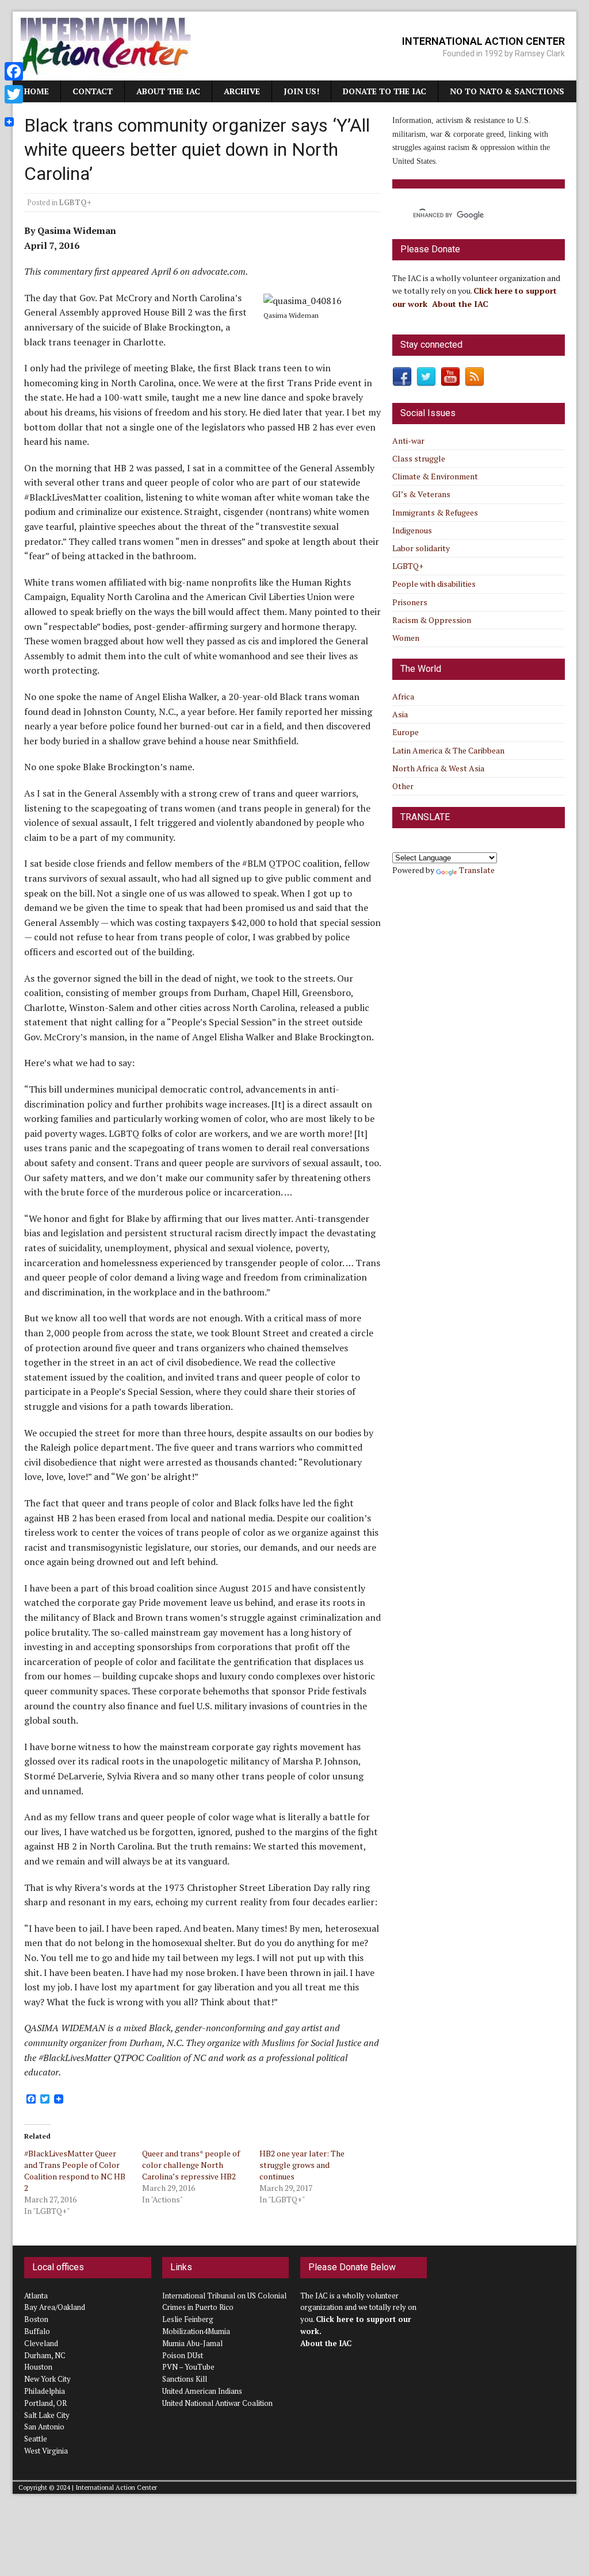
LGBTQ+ (75, 202)
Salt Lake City (47, 2415)
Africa (403, 696)
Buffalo (37, 2331)
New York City (47, 2379)
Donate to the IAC (385, 91)
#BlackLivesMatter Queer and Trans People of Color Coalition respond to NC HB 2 (75, 2171)
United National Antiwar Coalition (217, 2403)
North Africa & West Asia (438, 768)
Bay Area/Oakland (55, 2307)
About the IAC (168, 91)
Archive (242, 91)
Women (406, 638)
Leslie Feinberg (188, 2319)
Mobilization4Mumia (196, 2331)
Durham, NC (45, 2355)
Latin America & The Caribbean (448, 750)
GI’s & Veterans (421, 494)
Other (403, 786)
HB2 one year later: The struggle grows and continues (302, 2165)
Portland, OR (45, 2403)
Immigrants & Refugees (435, 512)
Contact (93, 91)
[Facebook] (14, 71)
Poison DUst (183, 2355)
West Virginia (46, 2451)
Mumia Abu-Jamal (192, 2343)
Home (37, 91)
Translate (477, 870)
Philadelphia (45, 2391)
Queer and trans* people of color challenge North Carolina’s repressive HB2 (191, 2165)
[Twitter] (14, 94)
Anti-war (408, 441)
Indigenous (412, 530)
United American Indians (202, 2391)
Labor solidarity (421, 548)
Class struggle (419, 458)
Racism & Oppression (432, 620)
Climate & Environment (435, 476)
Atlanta (36, 2296)
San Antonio (44, 2427)
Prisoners (410, 602)
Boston (36, 2319)
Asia (400, 714)
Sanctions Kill (185, 2379)
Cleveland (41, 2343)
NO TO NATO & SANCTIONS (507, 91)
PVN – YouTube (188, 2367)
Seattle (36, 2439)
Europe (406, 732)
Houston (38, 2367)
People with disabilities (434, 584)
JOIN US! (301, 91)
